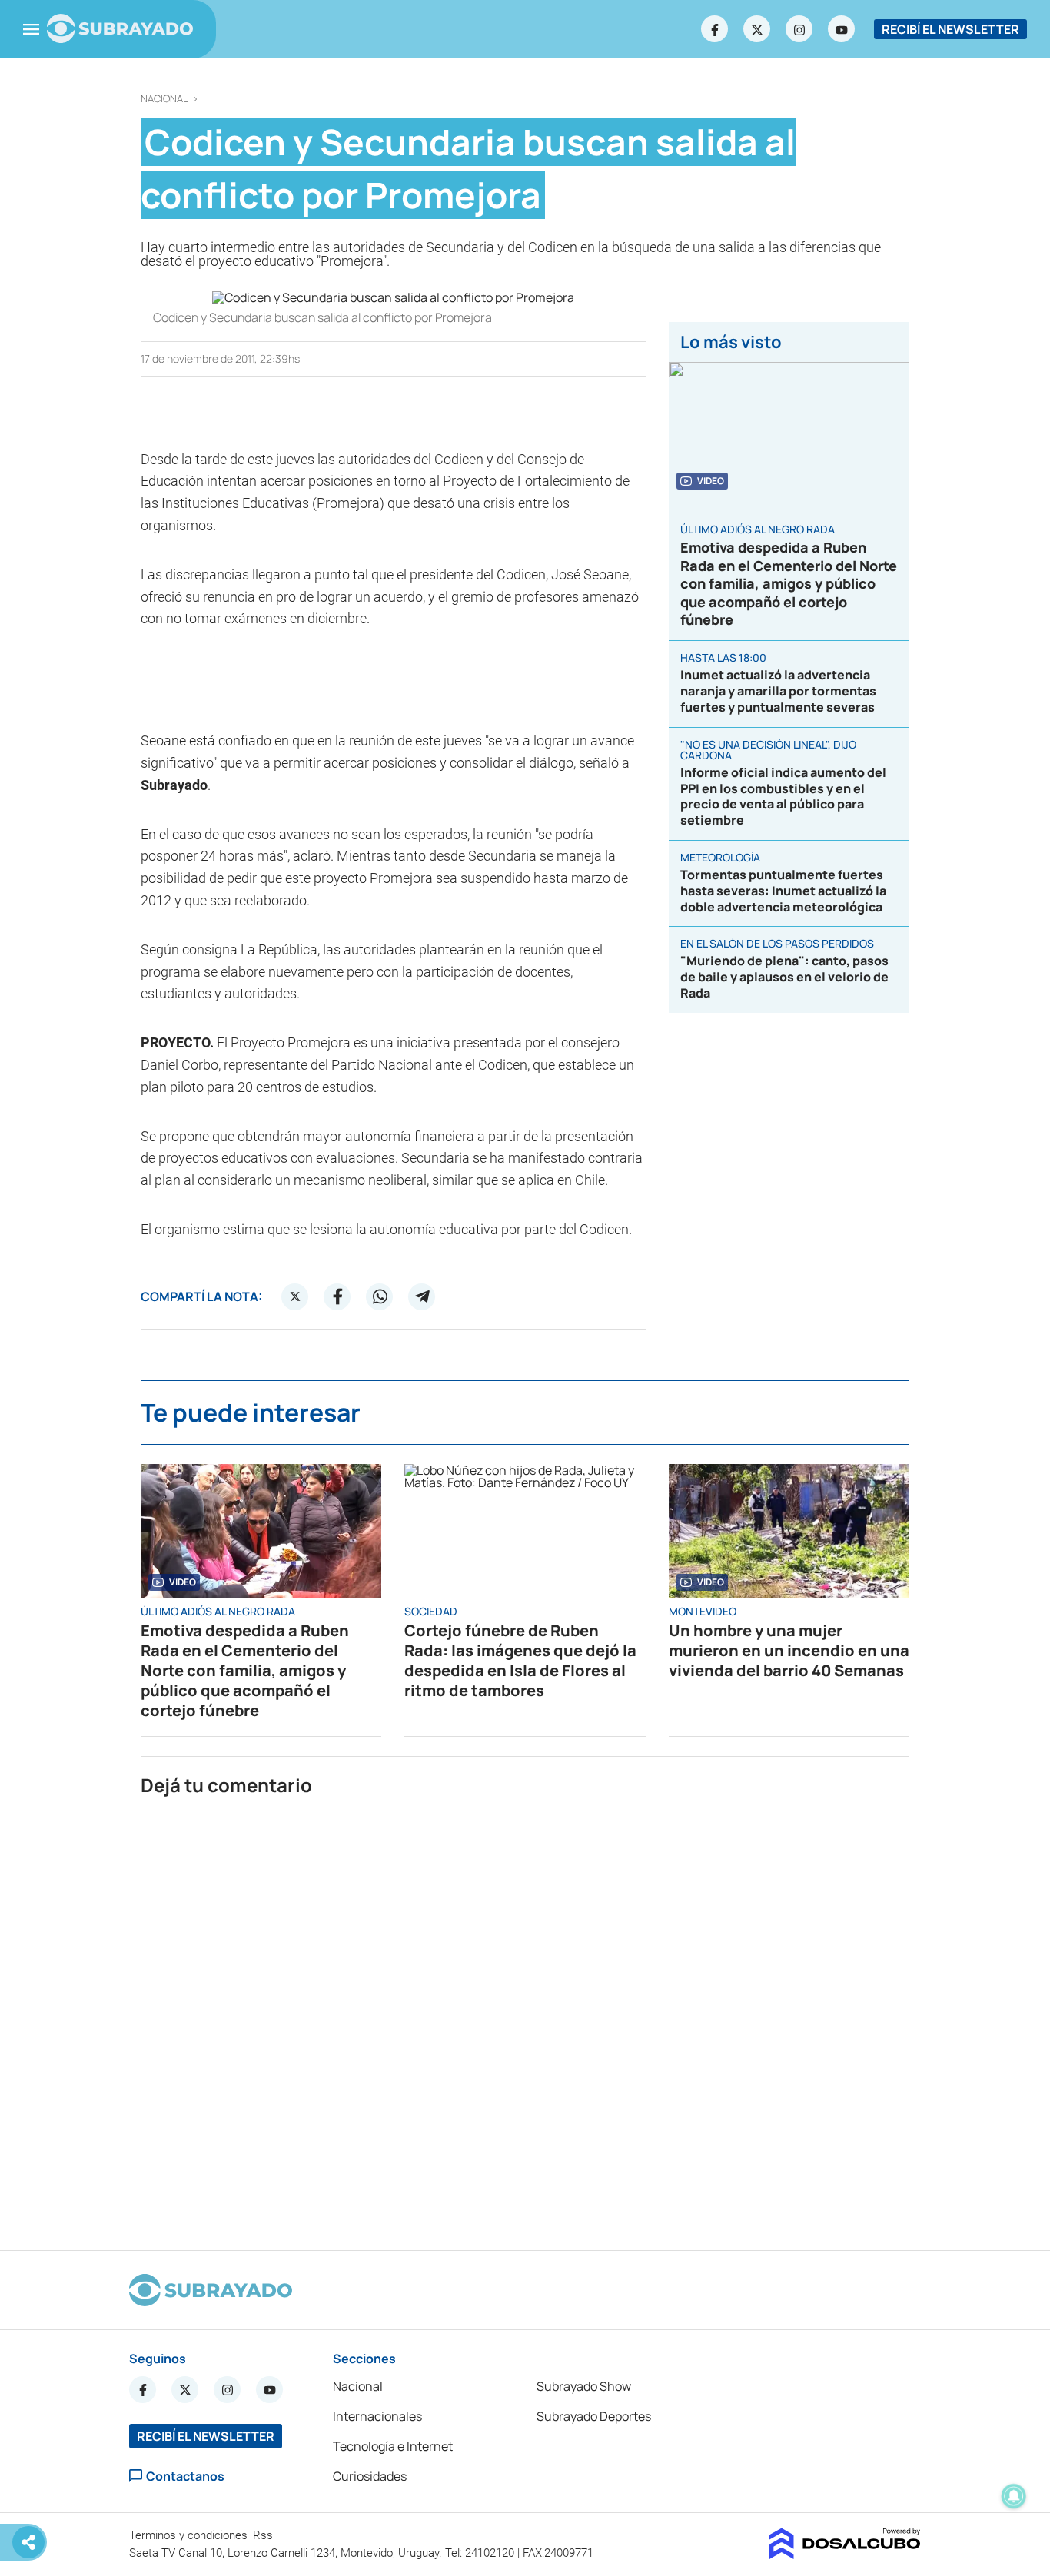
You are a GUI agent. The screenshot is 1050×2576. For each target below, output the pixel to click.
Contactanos (185, 2476)
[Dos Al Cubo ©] (845, 2554)
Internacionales (377, 2416)
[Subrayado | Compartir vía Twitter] (295, 1296)
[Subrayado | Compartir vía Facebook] (337, 1296)
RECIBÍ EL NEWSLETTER (950, 29)
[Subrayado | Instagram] (799, 29)
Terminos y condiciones (190, 2535)
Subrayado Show (584, 2386)
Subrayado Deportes (594, 2416)
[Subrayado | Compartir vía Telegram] (422, 1296)
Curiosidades (370, 2476)
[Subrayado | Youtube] (842, 29)
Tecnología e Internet (393, 2446)
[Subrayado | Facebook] (715, 29)
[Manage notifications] (1014, 2496)
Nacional (164, 99)
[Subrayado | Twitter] (757, 29)
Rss (264, 2535)
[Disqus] (525, 2026)
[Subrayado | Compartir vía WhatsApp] (380, 1296)
